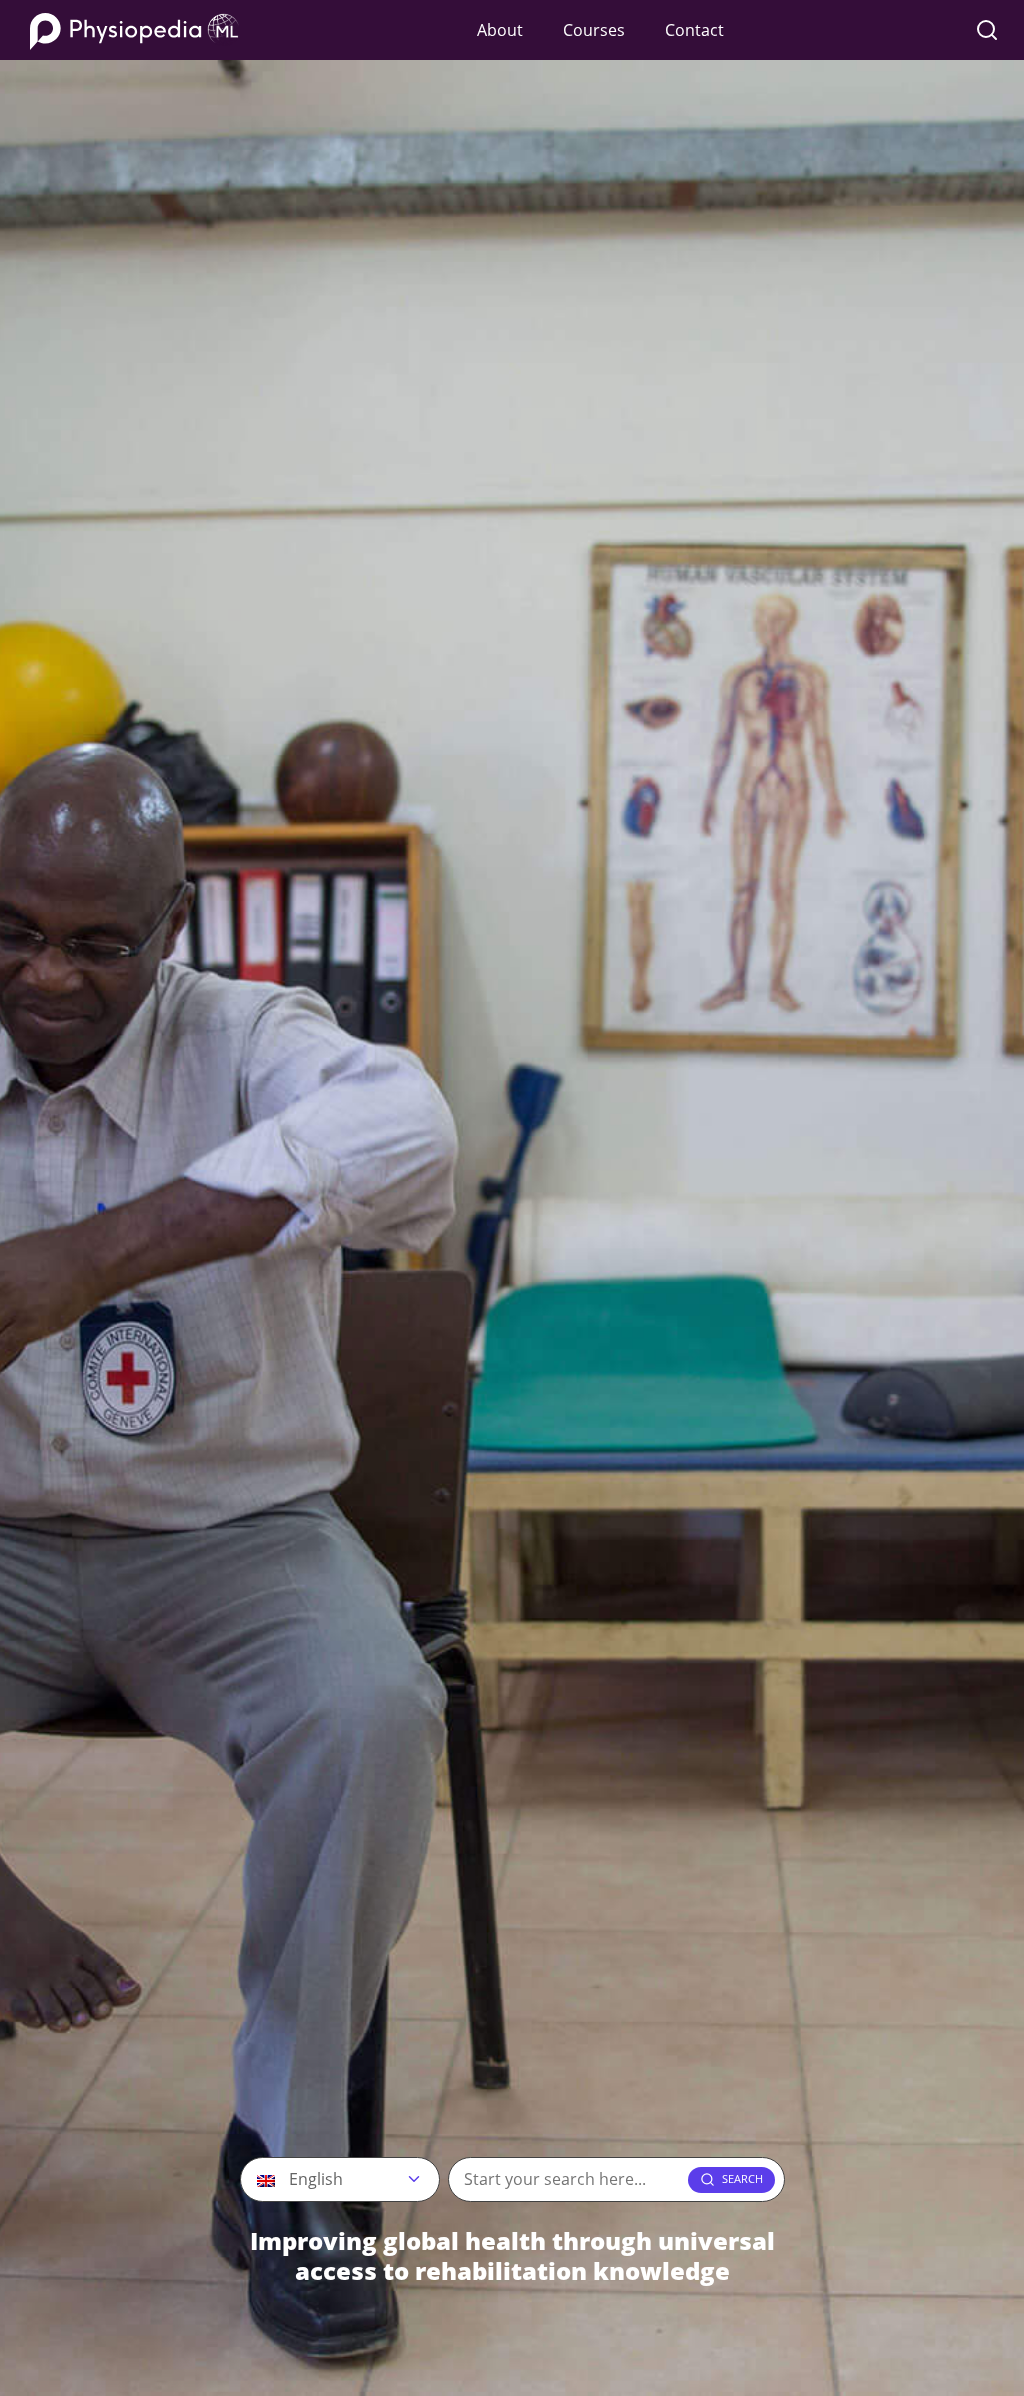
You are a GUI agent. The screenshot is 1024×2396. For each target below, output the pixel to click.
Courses (594, 30)
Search (742, 2178)
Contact (694, 30)
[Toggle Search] (987, 30)
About (500, 30)
